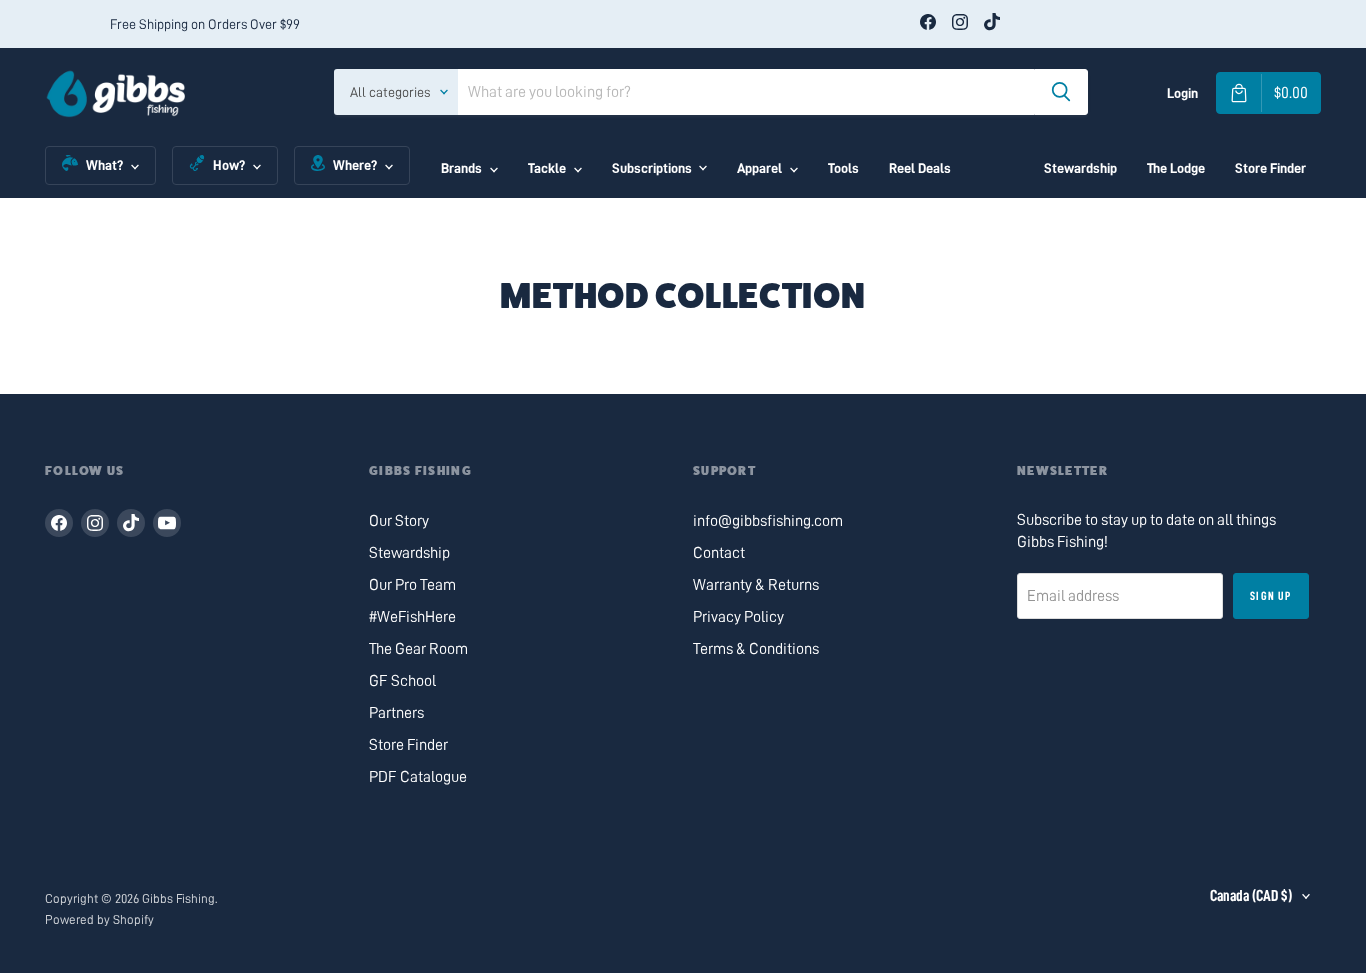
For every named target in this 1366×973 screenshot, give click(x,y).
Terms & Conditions (756, 649)
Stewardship (1080, 168)
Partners (396, 713)
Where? (355, 165)
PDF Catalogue (418, 777)
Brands (461, 168)
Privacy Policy (738, 617)
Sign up (1270, 596)
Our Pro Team (412, 585)
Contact (719, 553)
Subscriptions (652, 168)
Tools (843, 168)
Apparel (759, 168)
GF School (402, 681)
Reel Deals (920, 168)
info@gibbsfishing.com (768, 521)
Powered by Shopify (99, 919)
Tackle (547, 168)
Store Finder (1270, 168)
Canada (1251, 896)
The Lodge (1176, 168)
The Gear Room (418, 649)
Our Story (399, 521)
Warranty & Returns (756, 585)
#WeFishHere (412, 617)
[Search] (1061, 92)
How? (229, 165)
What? (104, 165)
